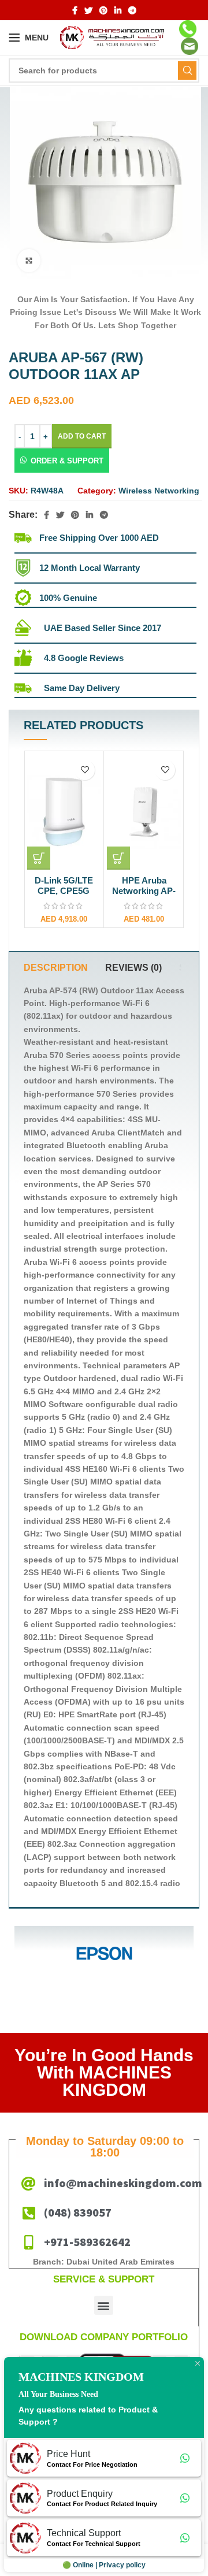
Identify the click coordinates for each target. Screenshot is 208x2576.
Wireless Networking (159, 491)
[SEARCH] (187, 70)
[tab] (56, 968)
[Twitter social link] (88, 10)
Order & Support (67, 461)
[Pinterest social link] (103, 10)
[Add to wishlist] (85, 770)
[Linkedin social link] (118, 10)
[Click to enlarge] (29, 261)
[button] (62, 461)
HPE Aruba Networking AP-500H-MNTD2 (144, 891)
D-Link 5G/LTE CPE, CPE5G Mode (64, 891)
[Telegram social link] (132, 10)
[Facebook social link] (75, 10)
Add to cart (82, 436)
